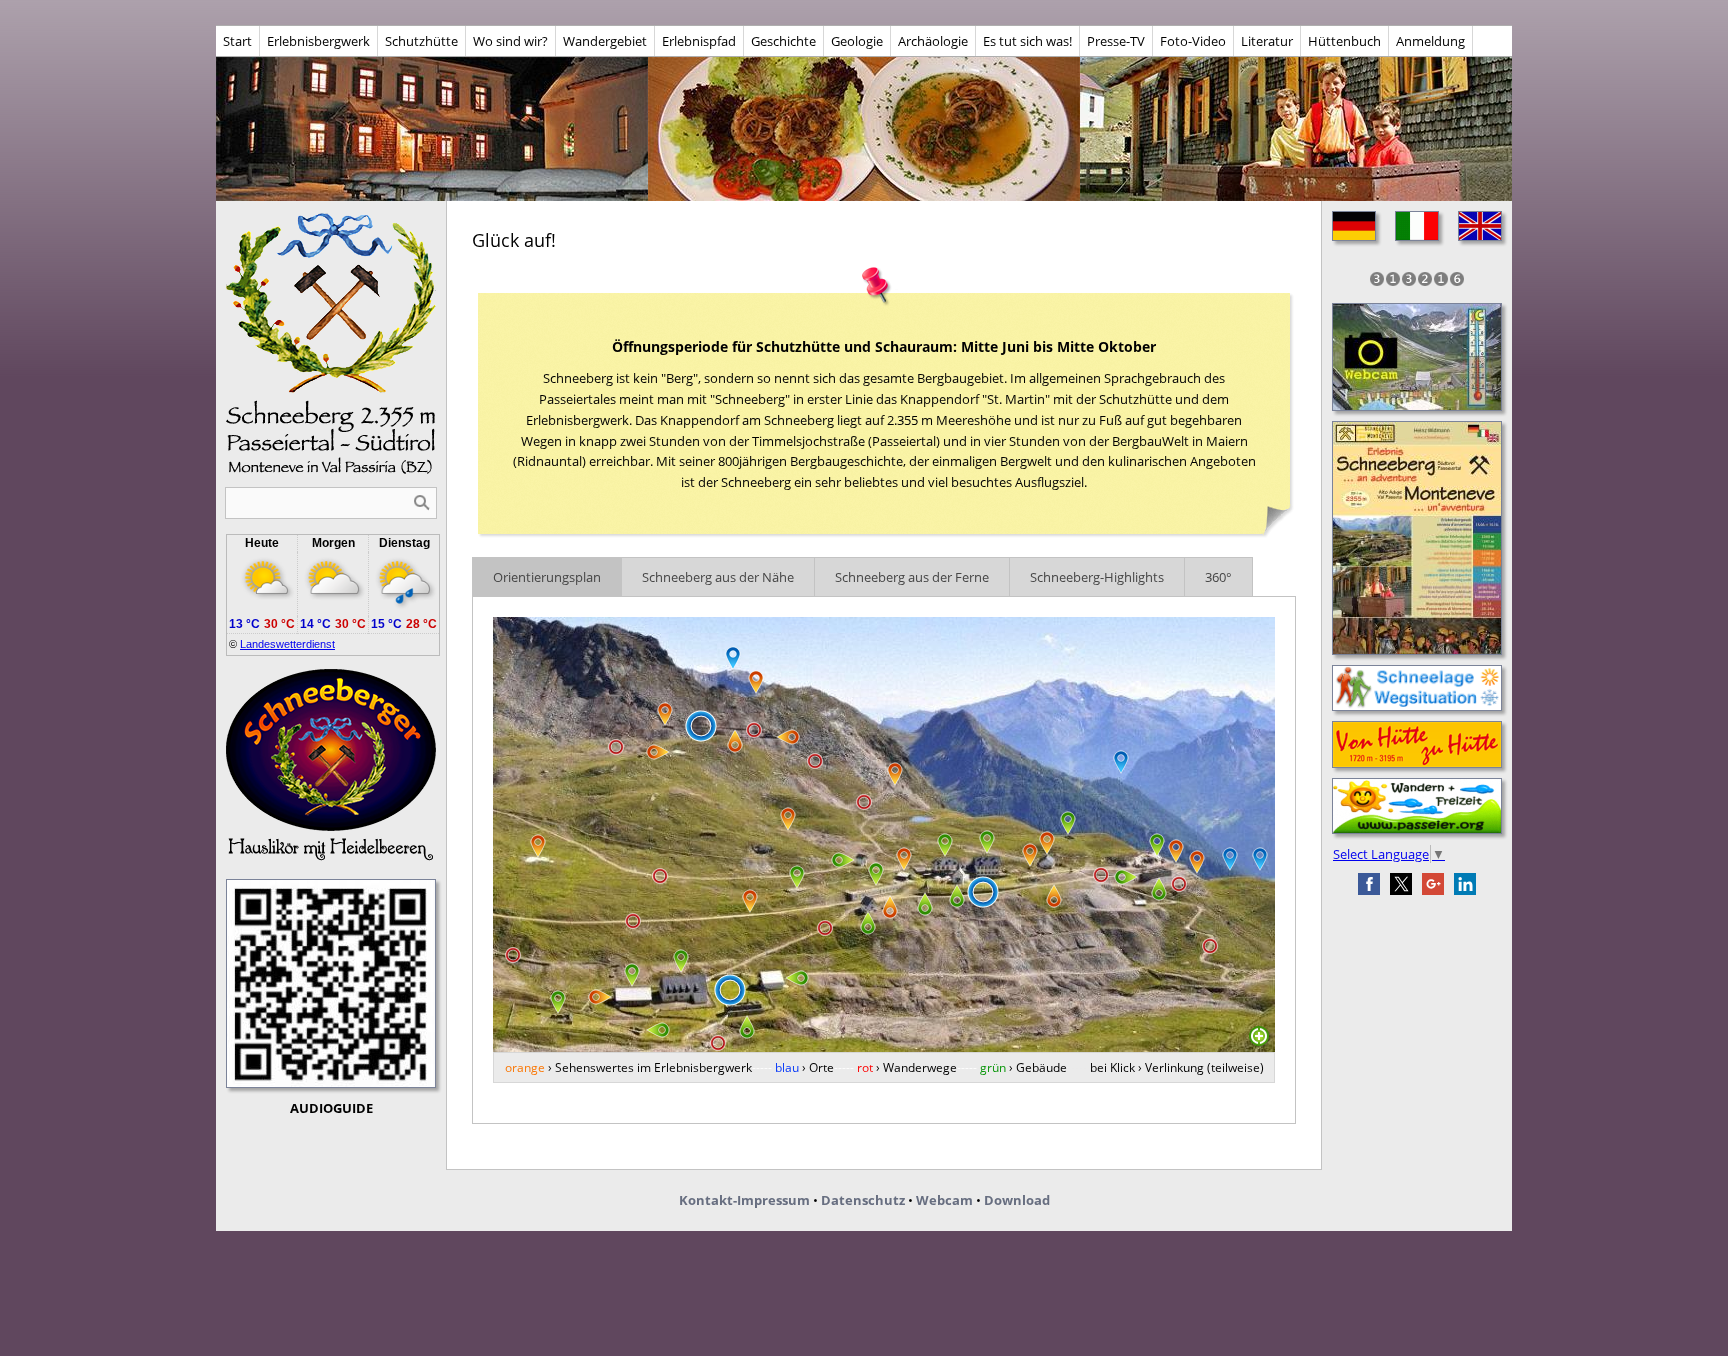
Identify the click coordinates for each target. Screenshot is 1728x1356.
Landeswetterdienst (287, 644)
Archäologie (933, 41)
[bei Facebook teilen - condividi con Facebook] (1369, 884)
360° (1218, 577)
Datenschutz (863, 1200)
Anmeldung (1430, 41)
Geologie (857, 41)
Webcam (944, 1200)
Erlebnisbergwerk (318, 41)
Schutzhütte (421, 41)
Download (1017, 1200)
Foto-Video (1193, 41)
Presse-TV (1116, 41)
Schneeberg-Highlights (1097, 577)
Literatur (1267, 41)
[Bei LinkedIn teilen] (1465, 884)
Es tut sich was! (1027, 41)
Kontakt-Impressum (744, 1200)
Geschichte (783, 41)
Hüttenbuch (1344, 41)
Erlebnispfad (699, 41)
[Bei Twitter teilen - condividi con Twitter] (1401, 884)
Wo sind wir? (510, 41)
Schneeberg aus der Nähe (718, 577)
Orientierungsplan (547, 577)
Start (237, 41)
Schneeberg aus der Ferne (912, 577)
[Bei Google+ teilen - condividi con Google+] (1433, 884)
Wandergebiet (605, 41)
